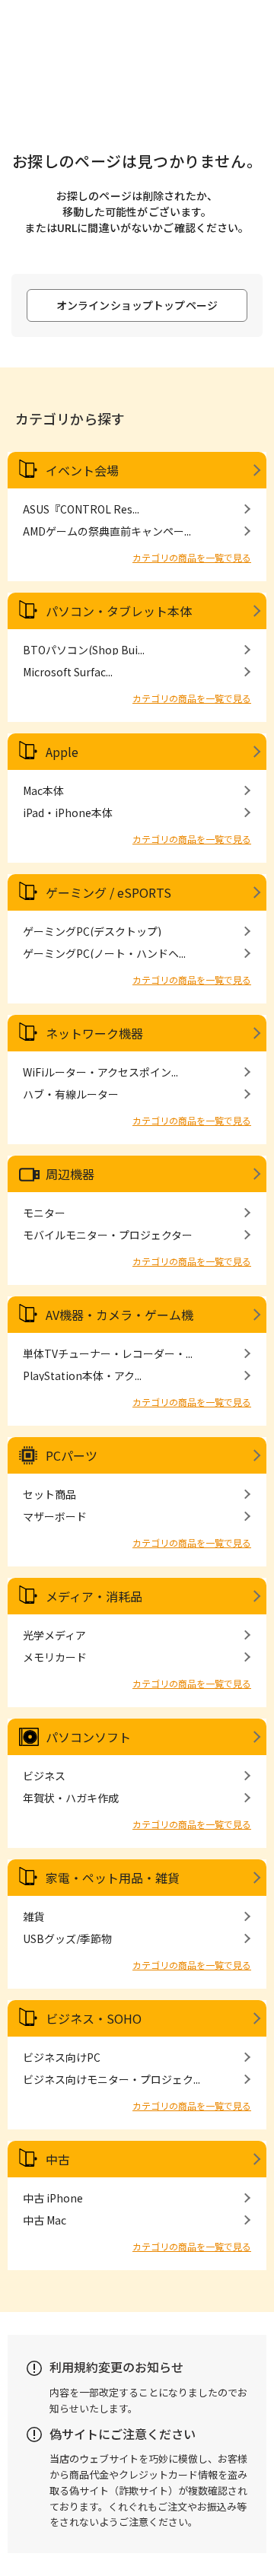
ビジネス (44, 1776)
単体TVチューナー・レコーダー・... (108, 1353)
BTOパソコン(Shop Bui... (84, 650)
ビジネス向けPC (62, 2057)
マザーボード (55, 1516)
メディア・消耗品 (94, 1596)
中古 (58, 2159)
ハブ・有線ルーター (71, 1094)
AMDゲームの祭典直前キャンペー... (107, 531)
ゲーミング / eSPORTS (108, 892)
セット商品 (49, 1494)
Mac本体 (43, 790)
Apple (62, 752)
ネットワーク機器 (94, 1033)
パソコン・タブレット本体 (119, 611)
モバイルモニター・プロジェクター (108, 1235)
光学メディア (54, 1635)
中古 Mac (45, 2220)
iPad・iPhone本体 (68, 813)
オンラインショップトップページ (137, 305)
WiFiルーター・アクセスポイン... (100, 1072)
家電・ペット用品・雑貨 (113, 1878)
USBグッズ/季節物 (67, 1938)
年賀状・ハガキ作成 (71, 1798)
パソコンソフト (88, 1737)
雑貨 (33, 1916)
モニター (44, 1213)
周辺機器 (70, 1174)
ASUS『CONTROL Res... (81, 509)
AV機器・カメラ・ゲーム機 (119, 1315)
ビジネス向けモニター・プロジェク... (112, 2079)
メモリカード (55, 1657)
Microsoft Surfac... (68, 672)
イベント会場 (82, 470)
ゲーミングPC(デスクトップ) (92, 931)
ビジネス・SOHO (94, 2018)
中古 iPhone (53, 2198)
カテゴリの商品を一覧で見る (192, 557)
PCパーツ (72, 1455)
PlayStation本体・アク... (82, 1375)
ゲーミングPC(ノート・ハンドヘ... (104, 953)
